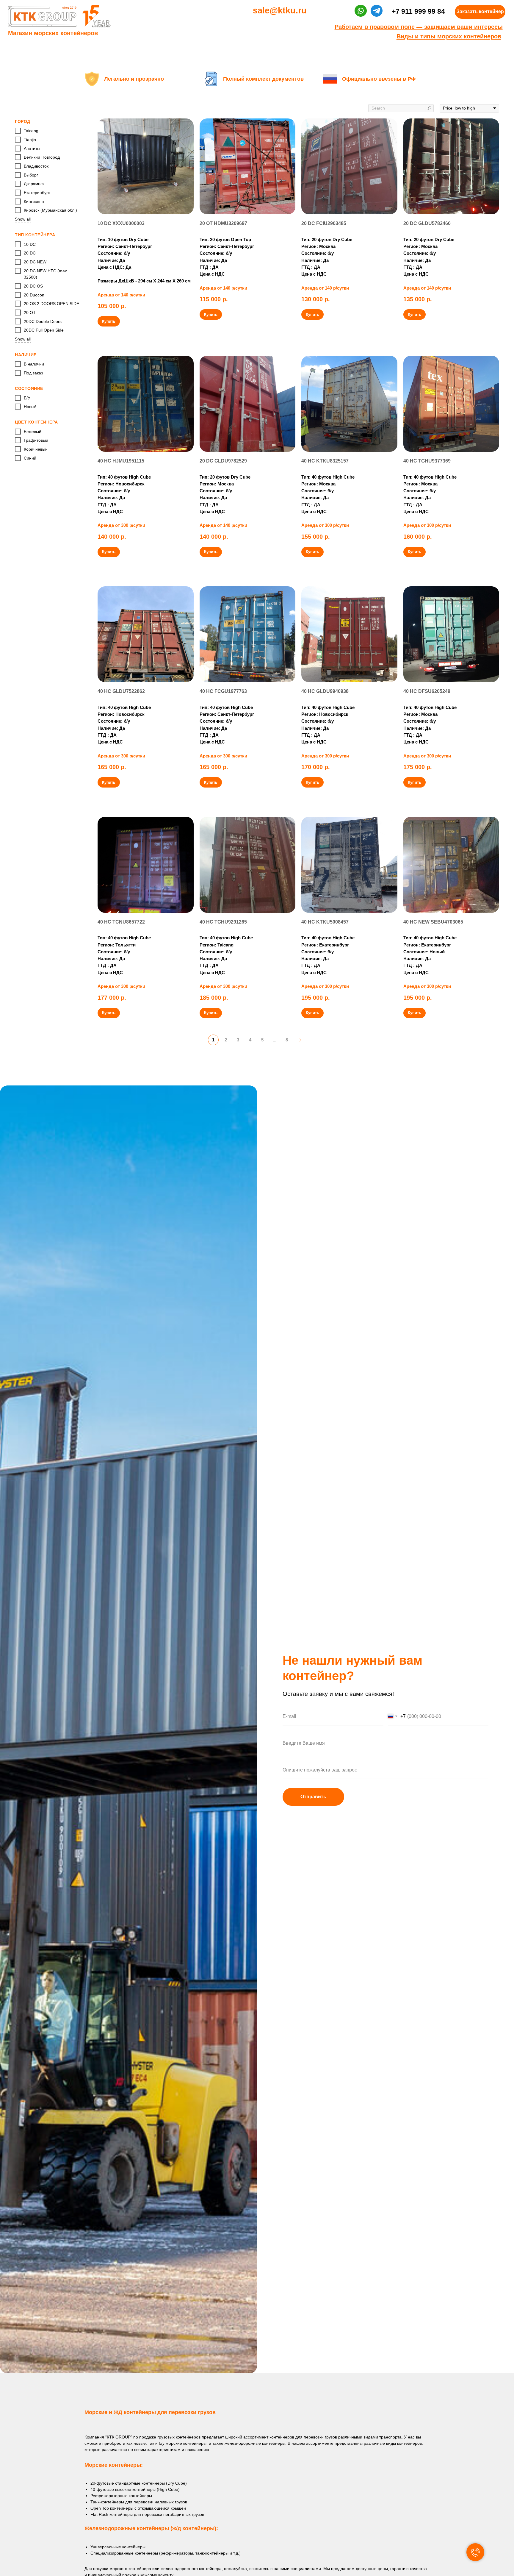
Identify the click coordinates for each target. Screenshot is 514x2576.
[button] (480, 12)
